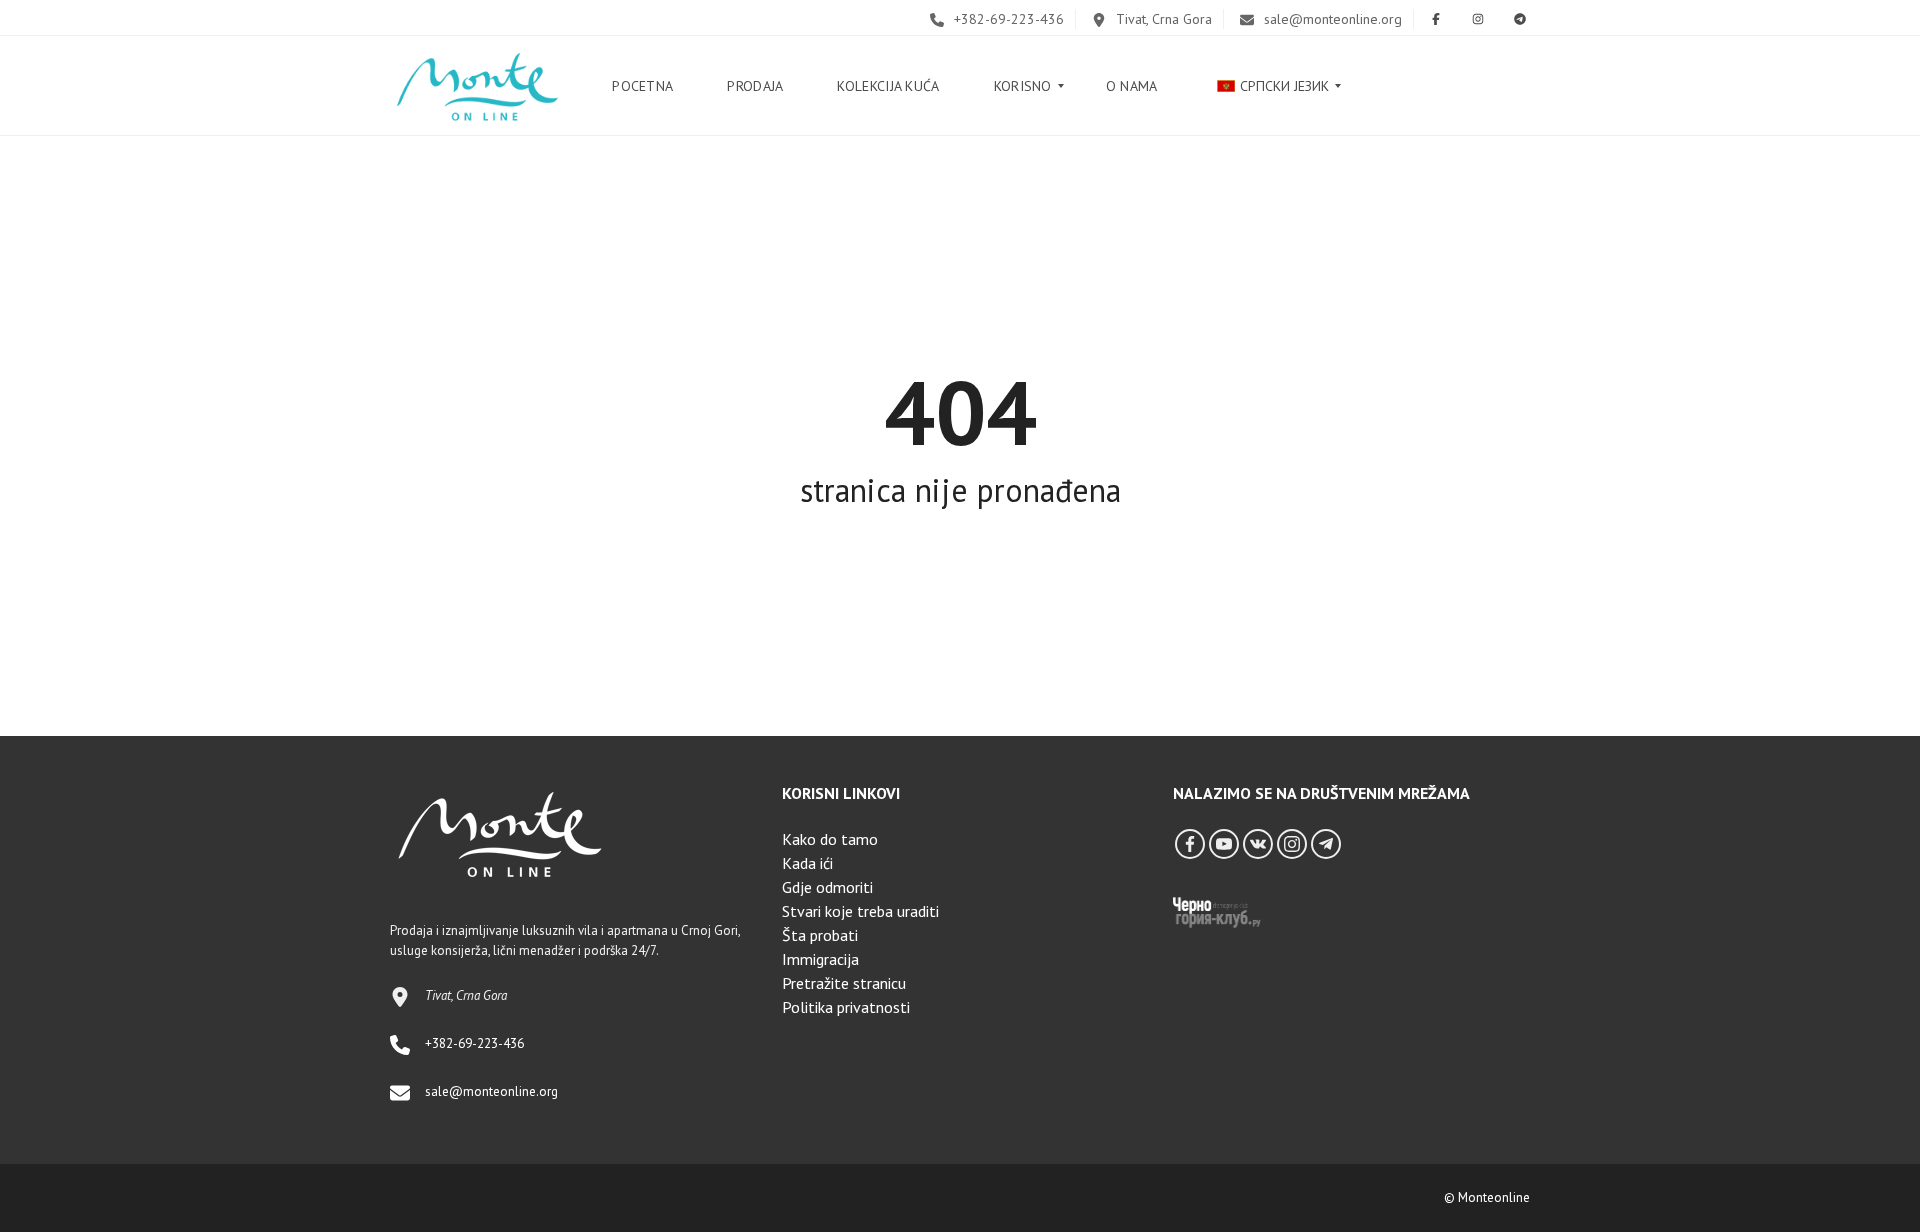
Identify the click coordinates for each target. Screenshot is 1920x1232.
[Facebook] (1190, 844)
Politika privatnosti (846, 1007)
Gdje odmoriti (827, 887)
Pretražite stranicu (844, 983)
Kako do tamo (830, 839)
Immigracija (820, 959)
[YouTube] (1224, 844)
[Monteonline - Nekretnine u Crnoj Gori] (477, 86)
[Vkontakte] (1258, 844)
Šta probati (820, 935)
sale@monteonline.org (1331, 19)
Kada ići (807, 863)
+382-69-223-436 (1007, 19)
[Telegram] (1326, 844)
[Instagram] (1292, 844)
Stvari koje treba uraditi (860, 911)
